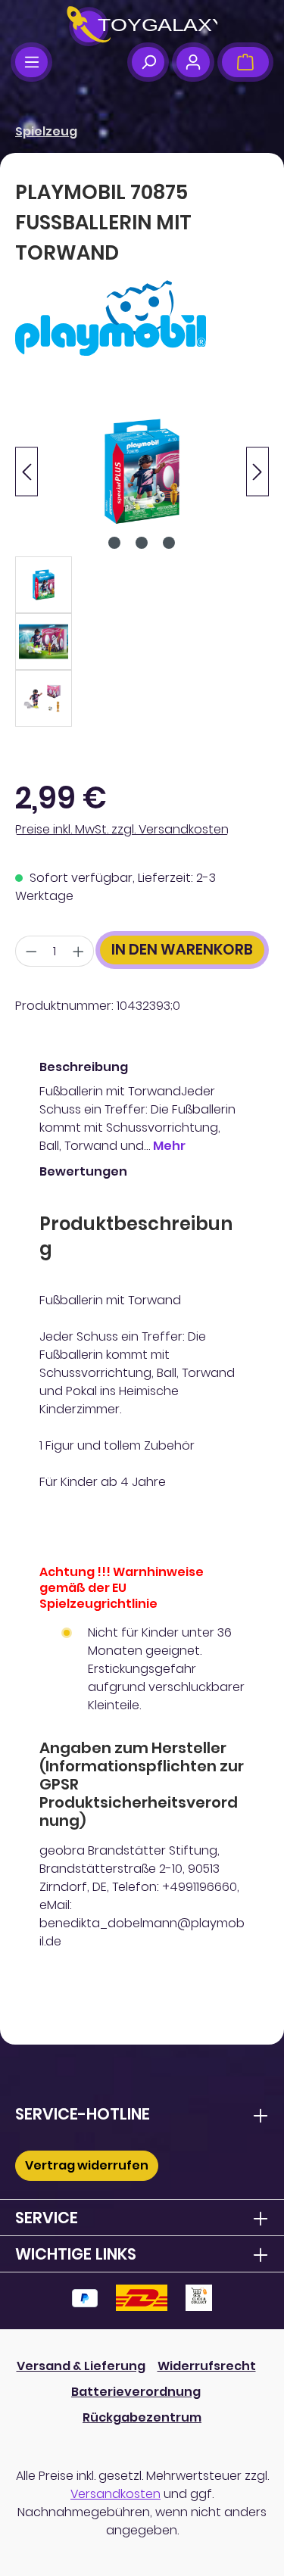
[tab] (138, 1107)
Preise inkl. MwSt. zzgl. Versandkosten (122, 829)
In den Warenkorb (182, 950)
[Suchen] (148, 62)
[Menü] (31, 62)
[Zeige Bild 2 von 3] (142, 543)
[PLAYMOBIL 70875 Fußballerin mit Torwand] (142, 471)
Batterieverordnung (136, 2392)
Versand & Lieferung (81, 2366)
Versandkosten (115, 2494)
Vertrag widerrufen (87, 2165)
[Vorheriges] (27, 471)
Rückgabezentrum (142, 2417)
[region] (142, 556)
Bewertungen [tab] (83, 1171)
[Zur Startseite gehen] (142, 26)
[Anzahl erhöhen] (79, 951)
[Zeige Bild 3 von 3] (169, 543)
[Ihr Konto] (193, 62)
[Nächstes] (257, 471)
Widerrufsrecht (207, 2366)
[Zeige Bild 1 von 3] (114, 543)
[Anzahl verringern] (31, 951)
